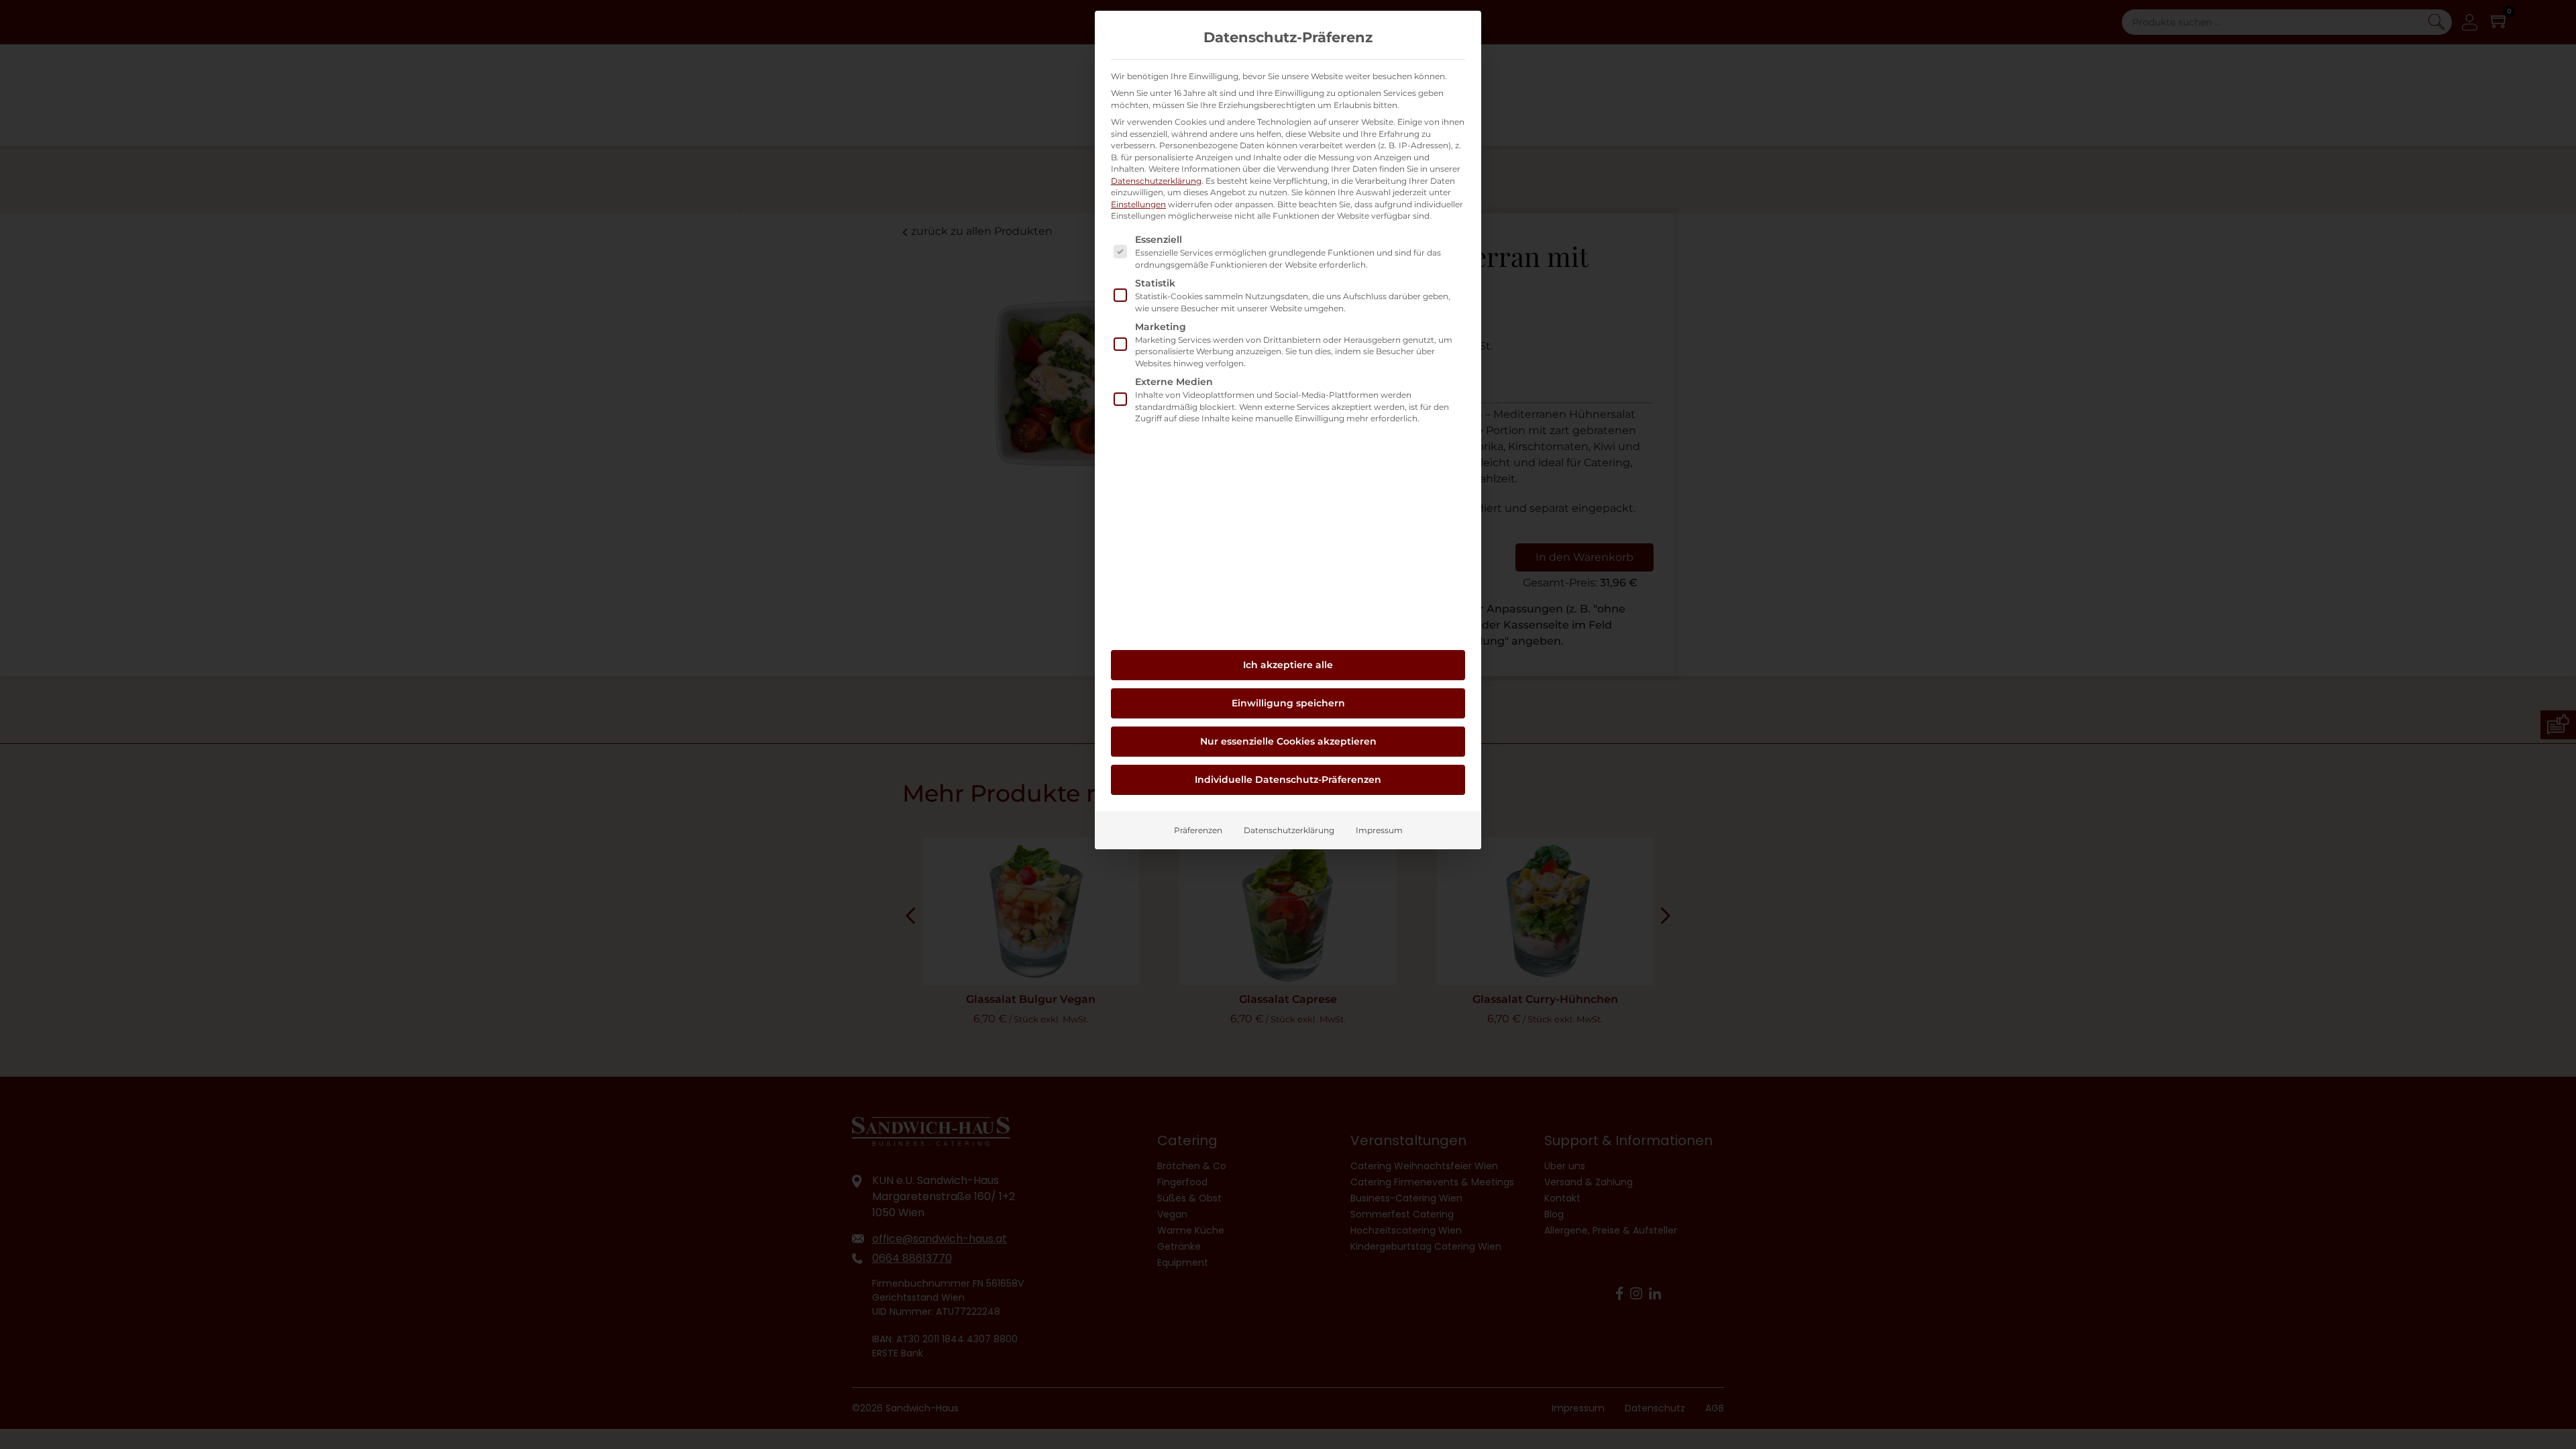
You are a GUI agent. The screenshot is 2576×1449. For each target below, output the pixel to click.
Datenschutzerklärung (1156, 181)
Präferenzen (1198, 830)
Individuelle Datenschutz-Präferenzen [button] (1288, 780)
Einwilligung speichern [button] (1288, 703)
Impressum (1379, 830)
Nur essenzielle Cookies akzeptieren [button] (1288, 741)
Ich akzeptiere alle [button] (1288, 665)
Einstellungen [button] (1138, 204)
